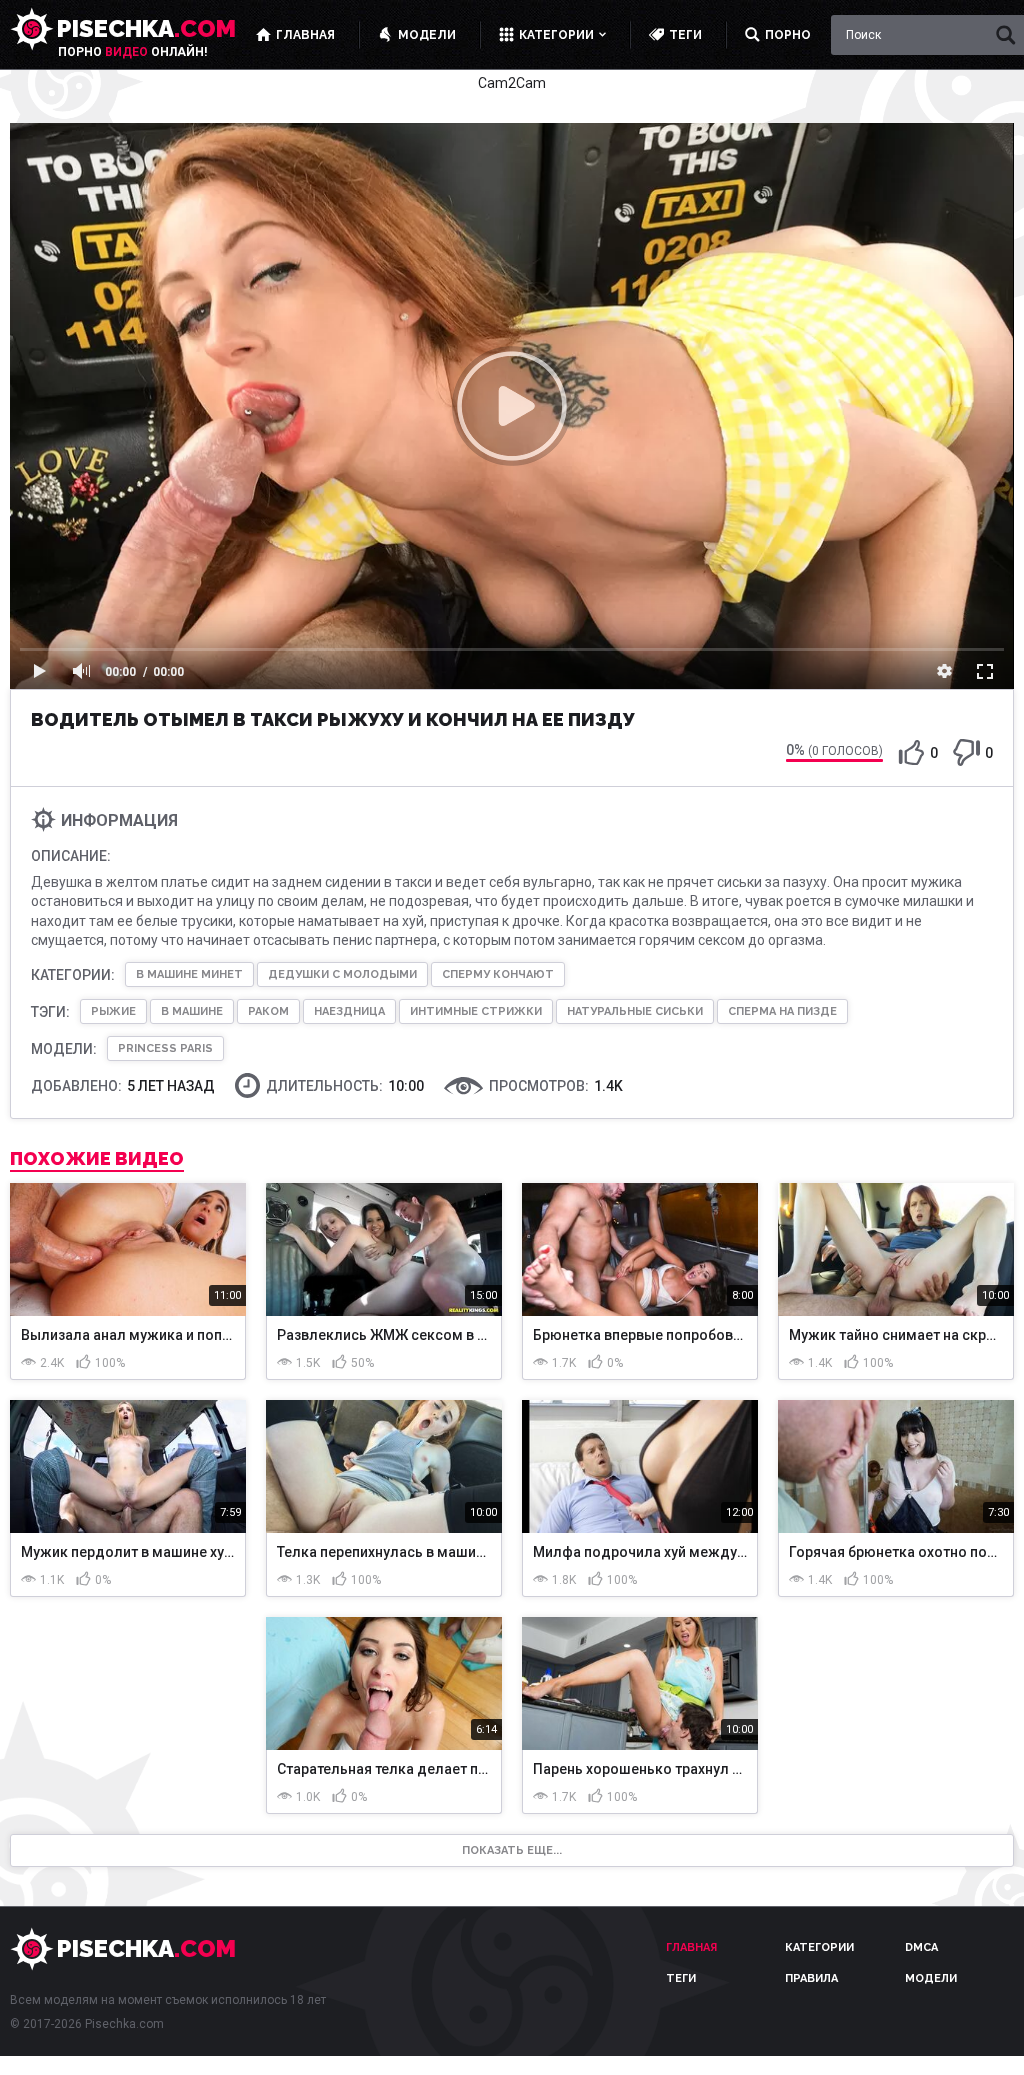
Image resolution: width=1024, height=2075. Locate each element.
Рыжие (113, 1011)
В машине (192, 1011)
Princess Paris (165, 1048)
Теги (681, 1978)
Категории (819, 1947)
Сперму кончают (498, 974)
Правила (811, 1978)
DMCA (921, 1947)
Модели (931, 1978)
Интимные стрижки (476, 1011)
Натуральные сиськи (635, 1011)
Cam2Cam (512, 83)
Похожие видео (97, 1159)
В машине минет (189, 974)
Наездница (349, 1011)
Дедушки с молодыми (342, 974)
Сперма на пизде (782, 1011)
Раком (268, 1011)
